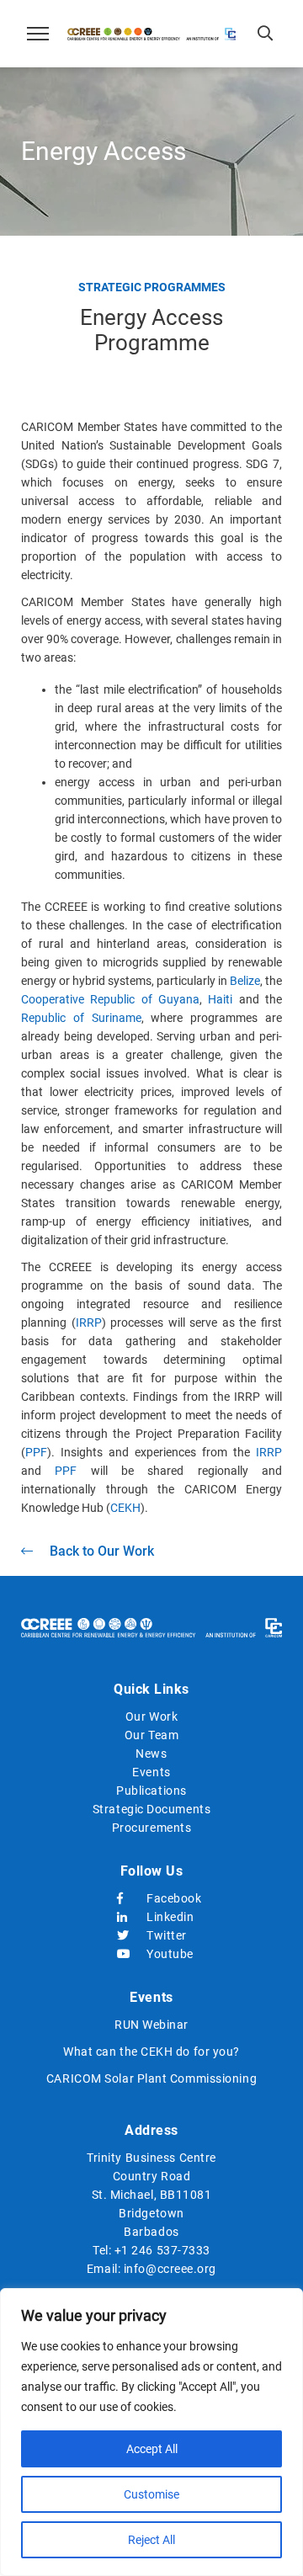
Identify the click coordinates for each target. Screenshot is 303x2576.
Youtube (166, 1954)
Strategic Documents (151, 1809)
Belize (245, 981)
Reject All (151, 2540)
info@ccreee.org (170, 2269)
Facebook (166, 1898)
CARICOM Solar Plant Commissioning (151, 2078)
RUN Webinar (151, 2025)
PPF (36, 1452)
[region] (151, 2432)
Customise (151, 2494)
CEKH (125, 1508)
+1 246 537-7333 (162, 2250)
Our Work (151, 1716)
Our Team (151, 1735)
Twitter (166, 1935)
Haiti (220, 999)
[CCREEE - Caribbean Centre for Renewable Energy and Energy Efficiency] (151, 34)
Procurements (152, 1828)
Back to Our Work (102, 1551)
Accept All (152, 2449)
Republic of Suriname (81, 1018)
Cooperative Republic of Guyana (110, 999)
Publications (151, 1791)
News (151, 1754)
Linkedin (166, 1917)
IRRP (89, 1323)
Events (151, 1772)
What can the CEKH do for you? (151, 2052)
